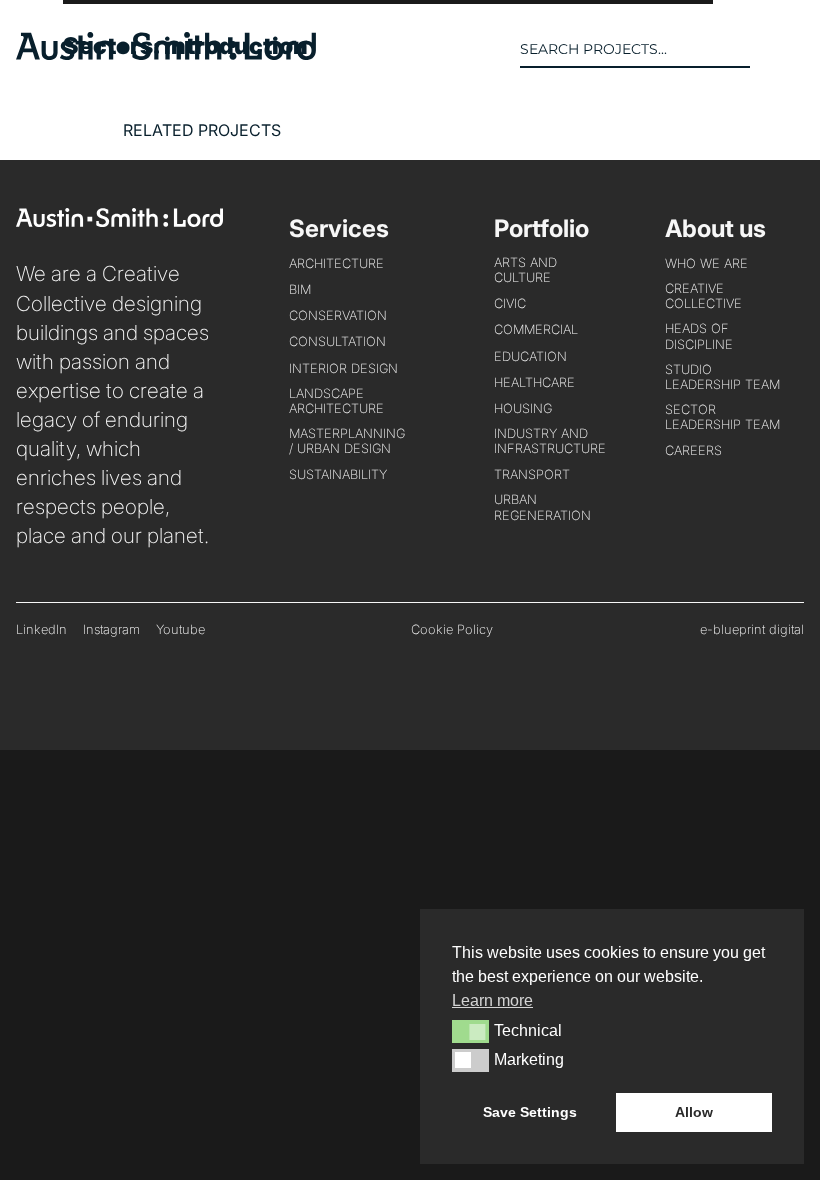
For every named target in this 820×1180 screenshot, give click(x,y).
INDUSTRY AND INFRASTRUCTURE (550, 441)
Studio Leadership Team (722, 377)
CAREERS (693, 450)
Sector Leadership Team (722, 417)
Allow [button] (694, 1112)
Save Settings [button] (530, 1112)
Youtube (180, 629)
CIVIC (510, 303)
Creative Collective (703, 296)
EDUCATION (530, 356)
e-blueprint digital (752, 629)
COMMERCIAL (536, 329)
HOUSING (523, 408)
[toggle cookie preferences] (470, 1031)
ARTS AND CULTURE (525, 270)
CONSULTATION (337, 341)
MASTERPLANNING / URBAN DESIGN (347, 441)
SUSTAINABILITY (338, 474)
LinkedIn (41, 629)
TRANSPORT (532, 474)
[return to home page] (166, 54)
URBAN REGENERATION (542, 507)
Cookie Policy (452, 629)
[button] (789, 50)
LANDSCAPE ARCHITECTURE (336, 401)
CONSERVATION (338, 315)
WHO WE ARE (706, 263)
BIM (300, 289)
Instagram (111, 629)
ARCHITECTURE (336, 263)
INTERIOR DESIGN (343, 368)
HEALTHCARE (534, 382)
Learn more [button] (492, 1000)
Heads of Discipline (699, 336)
